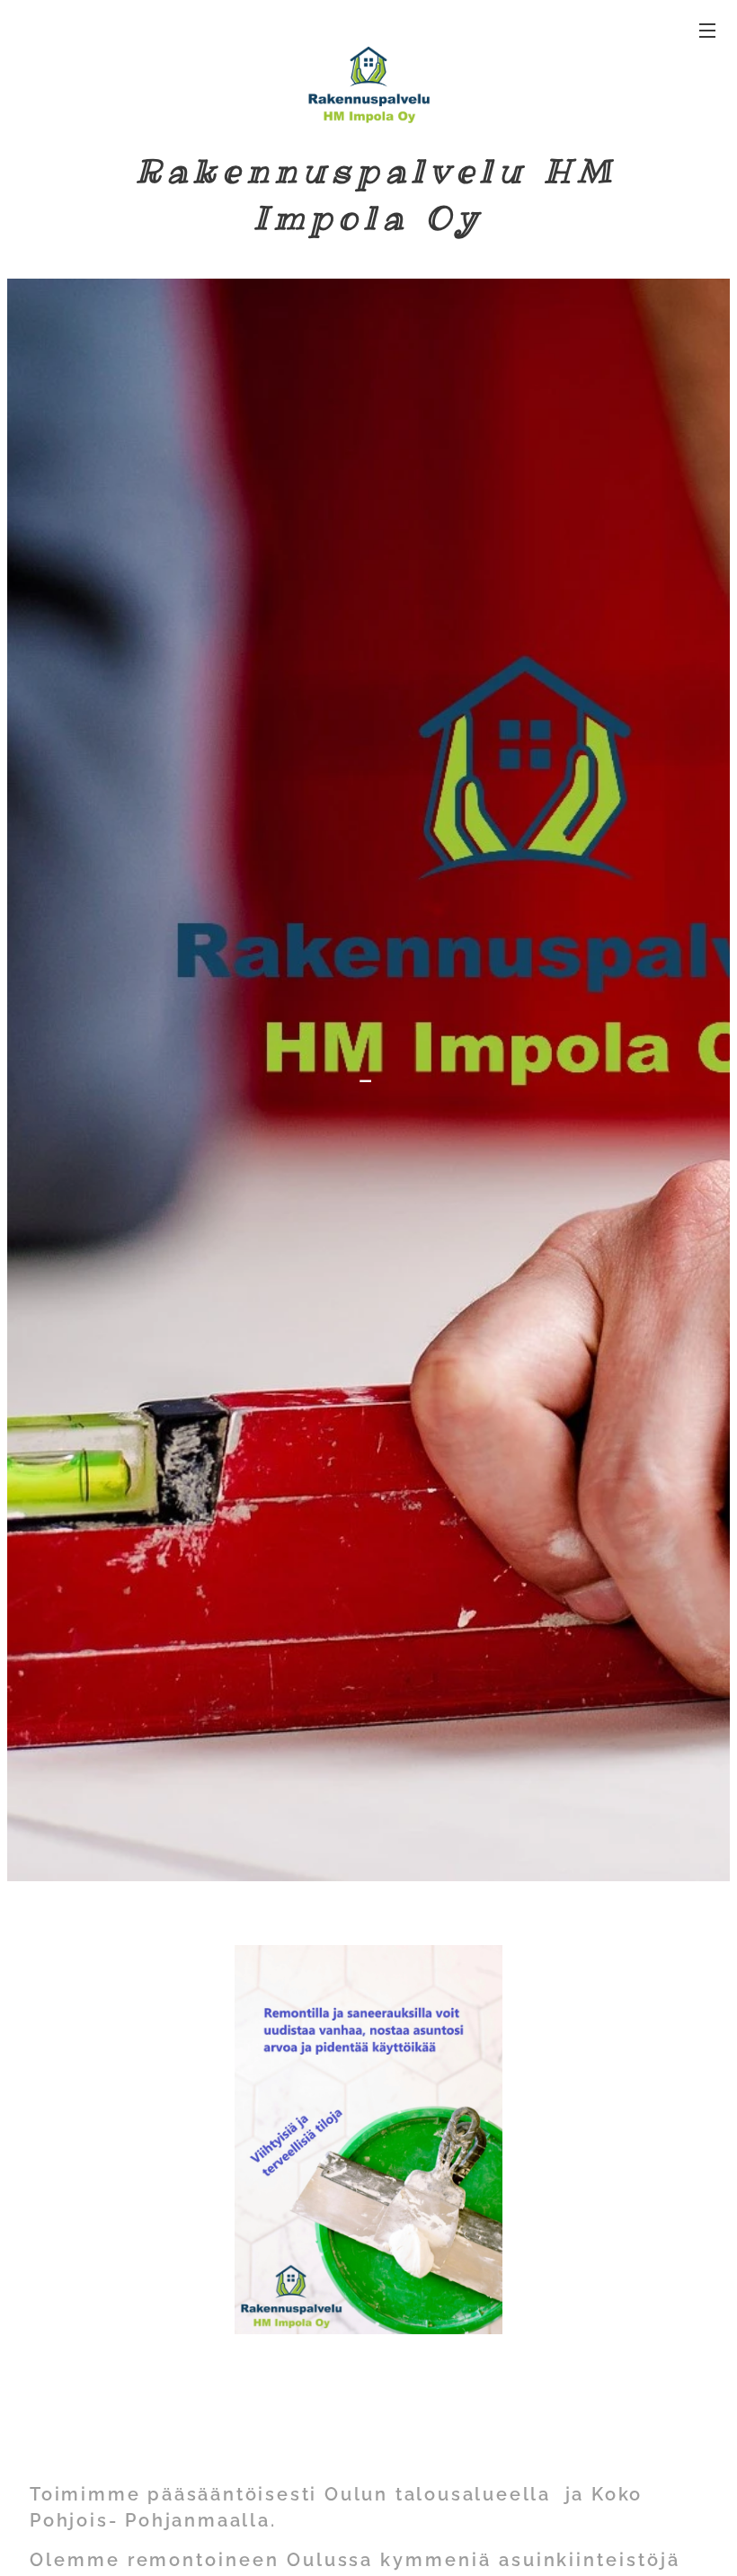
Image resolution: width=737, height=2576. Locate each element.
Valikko (707, 30)
